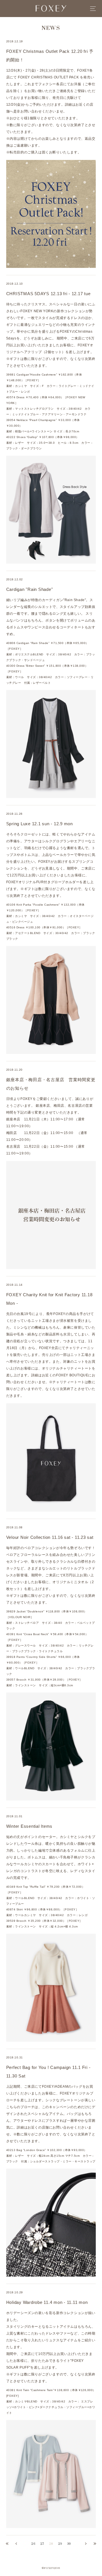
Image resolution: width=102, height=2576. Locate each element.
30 (69, 2544)
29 (60, 2544)
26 (33, 2544)
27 (42, 2544)
